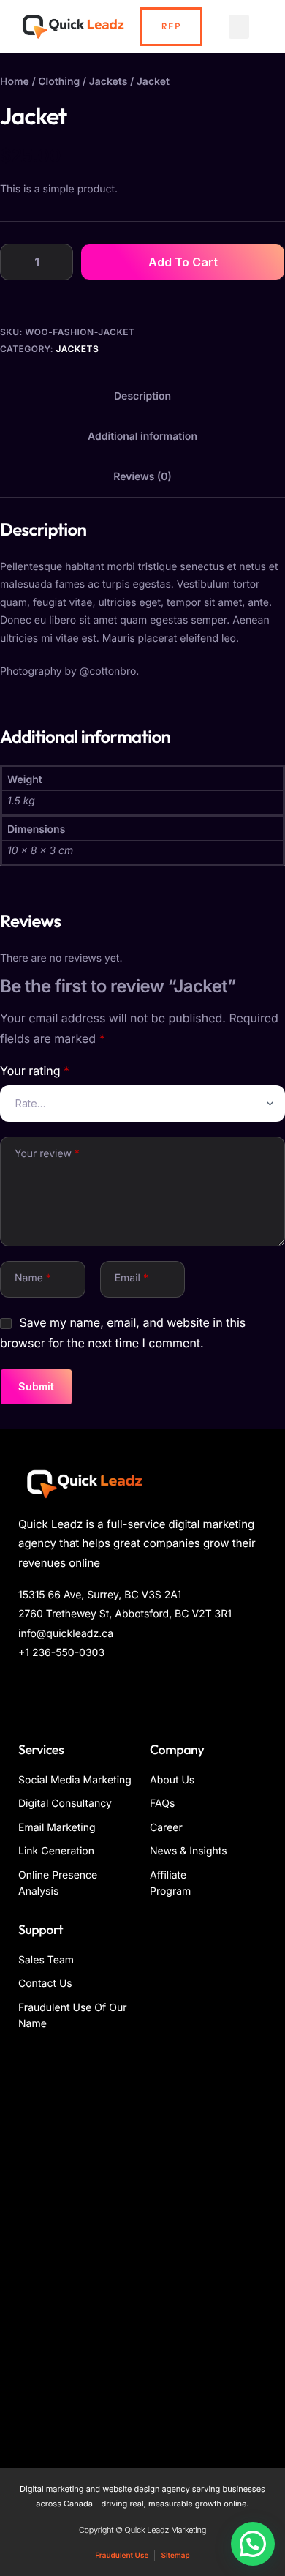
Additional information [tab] (142, 437)
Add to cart (183, 262)
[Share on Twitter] (46, 1694)
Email (132, 1278)
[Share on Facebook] (27, 1694)
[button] (239, 27)
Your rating (35, 1071)
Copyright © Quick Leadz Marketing (142, 2530)
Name (33, 1278)
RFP (171, 27)
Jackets (109, 82)
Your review (47, 1154)
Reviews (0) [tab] (142, 477)
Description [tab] (142, 396)
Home (15, 82)
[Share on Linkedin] (66, 1694)
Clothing (59, 82)
